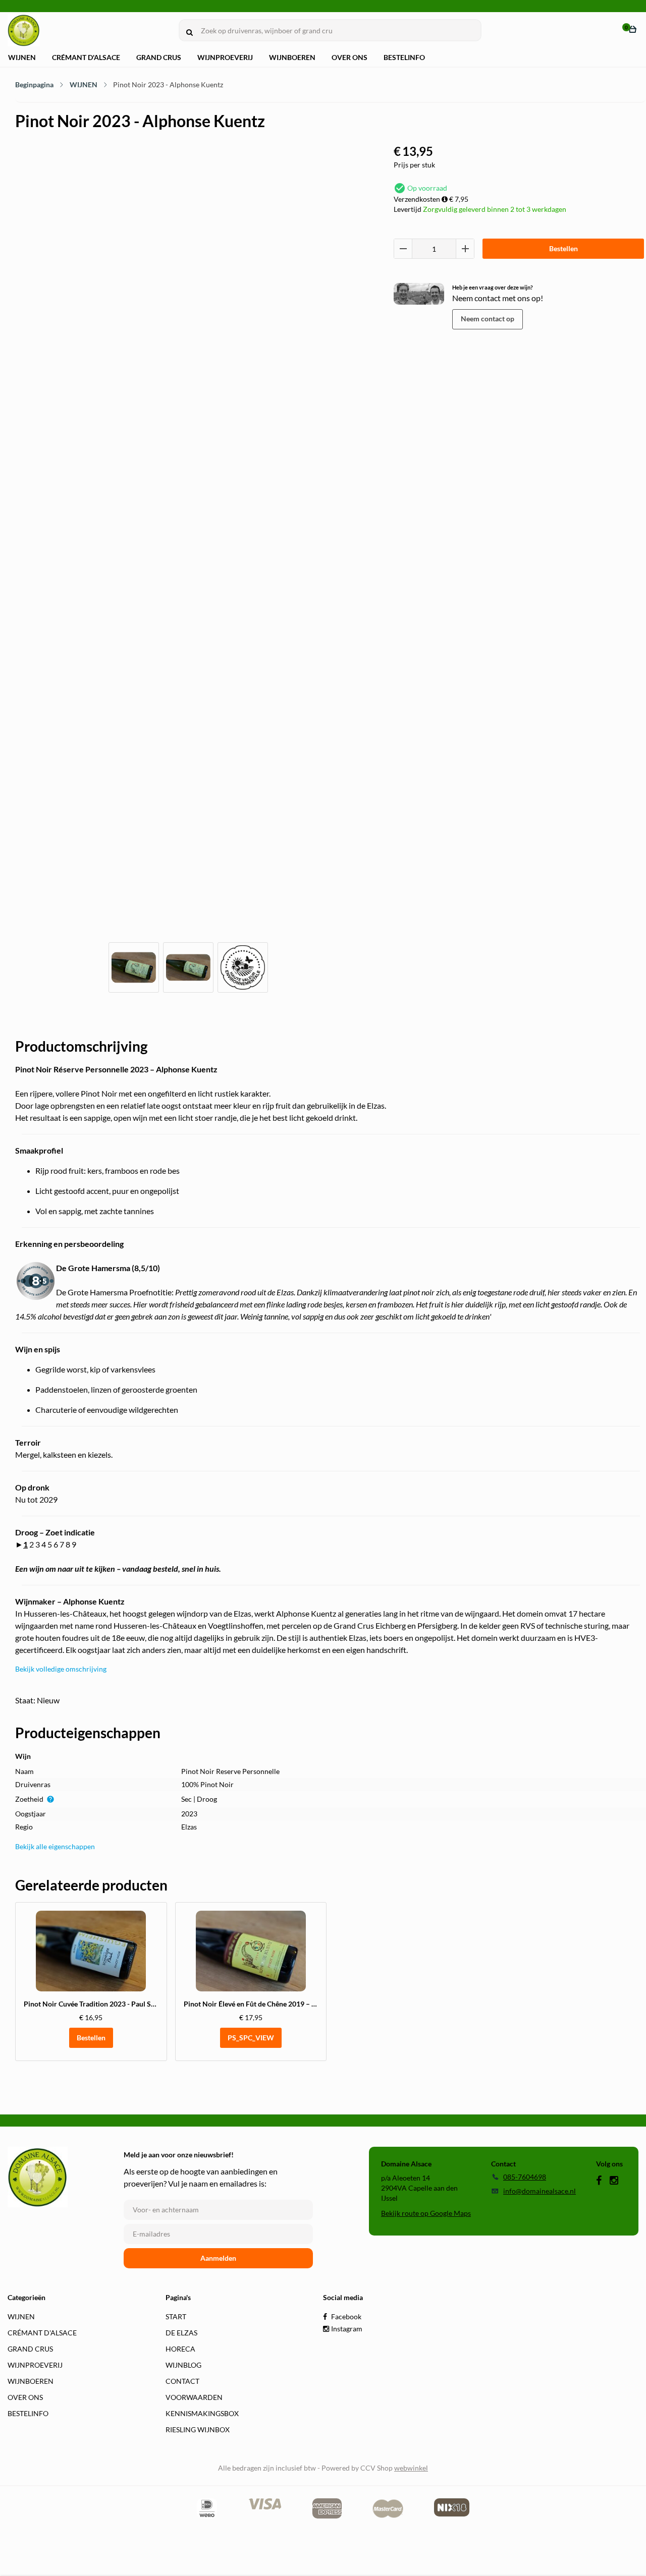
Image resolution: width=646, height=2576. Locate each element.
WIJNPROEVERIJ (225, 57)
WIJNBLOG (183, 2365)
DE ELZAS (181, 2333)
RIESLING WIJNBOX (198, 2429)
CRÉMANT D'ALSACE (86, 57)
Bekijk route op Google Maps (426, 2213)
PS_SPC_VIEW (251, 2038)
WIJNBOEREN (292, 57)
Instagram (346, 2329)
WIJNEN (22, 57)
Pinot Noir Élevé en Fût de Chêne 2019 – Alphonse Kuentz (275, 2004)
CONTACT (182, 2381)
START (176, 2316)
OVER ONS (349, 57)
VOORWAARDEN (194, 2397)
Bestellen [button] (91, 2038)
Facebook (345, 2316)
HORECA (180, 2349)
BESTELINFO (404, 57)
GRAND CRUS (159, 57)
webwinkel (411, 2468)
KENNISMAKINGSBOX (202, 2413)
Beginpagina (34, 84)
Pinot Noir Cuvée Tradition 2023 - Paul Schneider (101, 2004)
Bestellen (563, 248)
